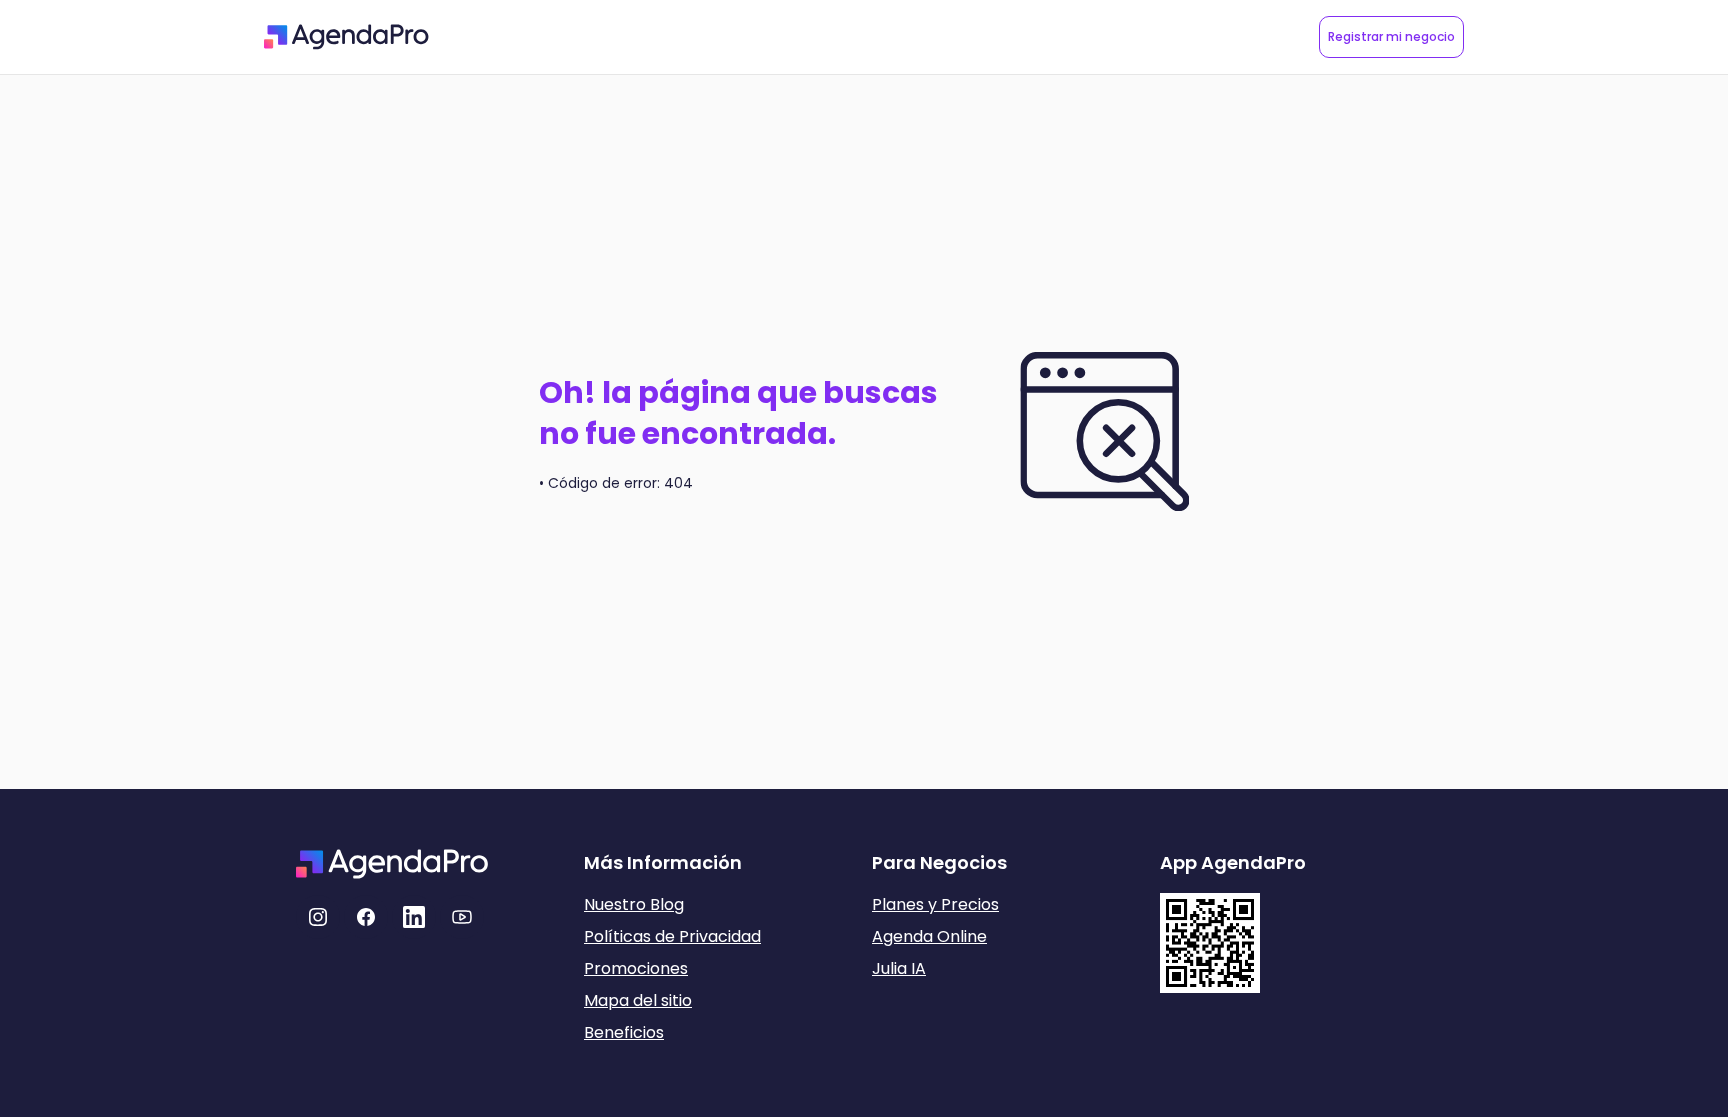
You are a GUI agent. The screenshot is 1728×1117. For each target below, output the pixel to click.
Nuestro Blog (634, 904)
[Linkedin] (414, 917)
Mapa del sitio (638, 1000)
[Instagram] (318, 917)
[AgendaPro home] (346, 37)
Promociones (636, 968)
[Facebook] (366, 917)
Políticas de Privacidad (672, 936)
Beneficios (624, 1032)
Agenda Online (929, 936)
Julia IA (899, 968)
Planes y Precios (935, 904)
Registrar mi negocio (1391, 36)
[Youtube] (462, 917)
